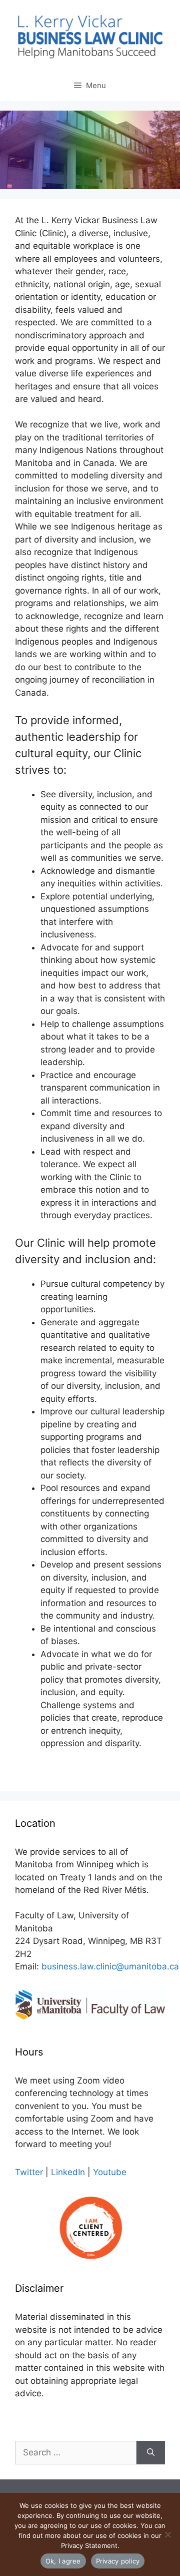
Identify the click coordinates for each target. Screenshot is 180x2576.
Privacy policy (118, 2561)
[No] (167, 2534)
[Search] (151, 2453)
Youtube (110, 2172)
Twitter (29, 2172)
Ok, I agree (63, 2561)
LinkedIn (68, 2172)
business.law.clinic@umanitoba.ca (110, 1966)
